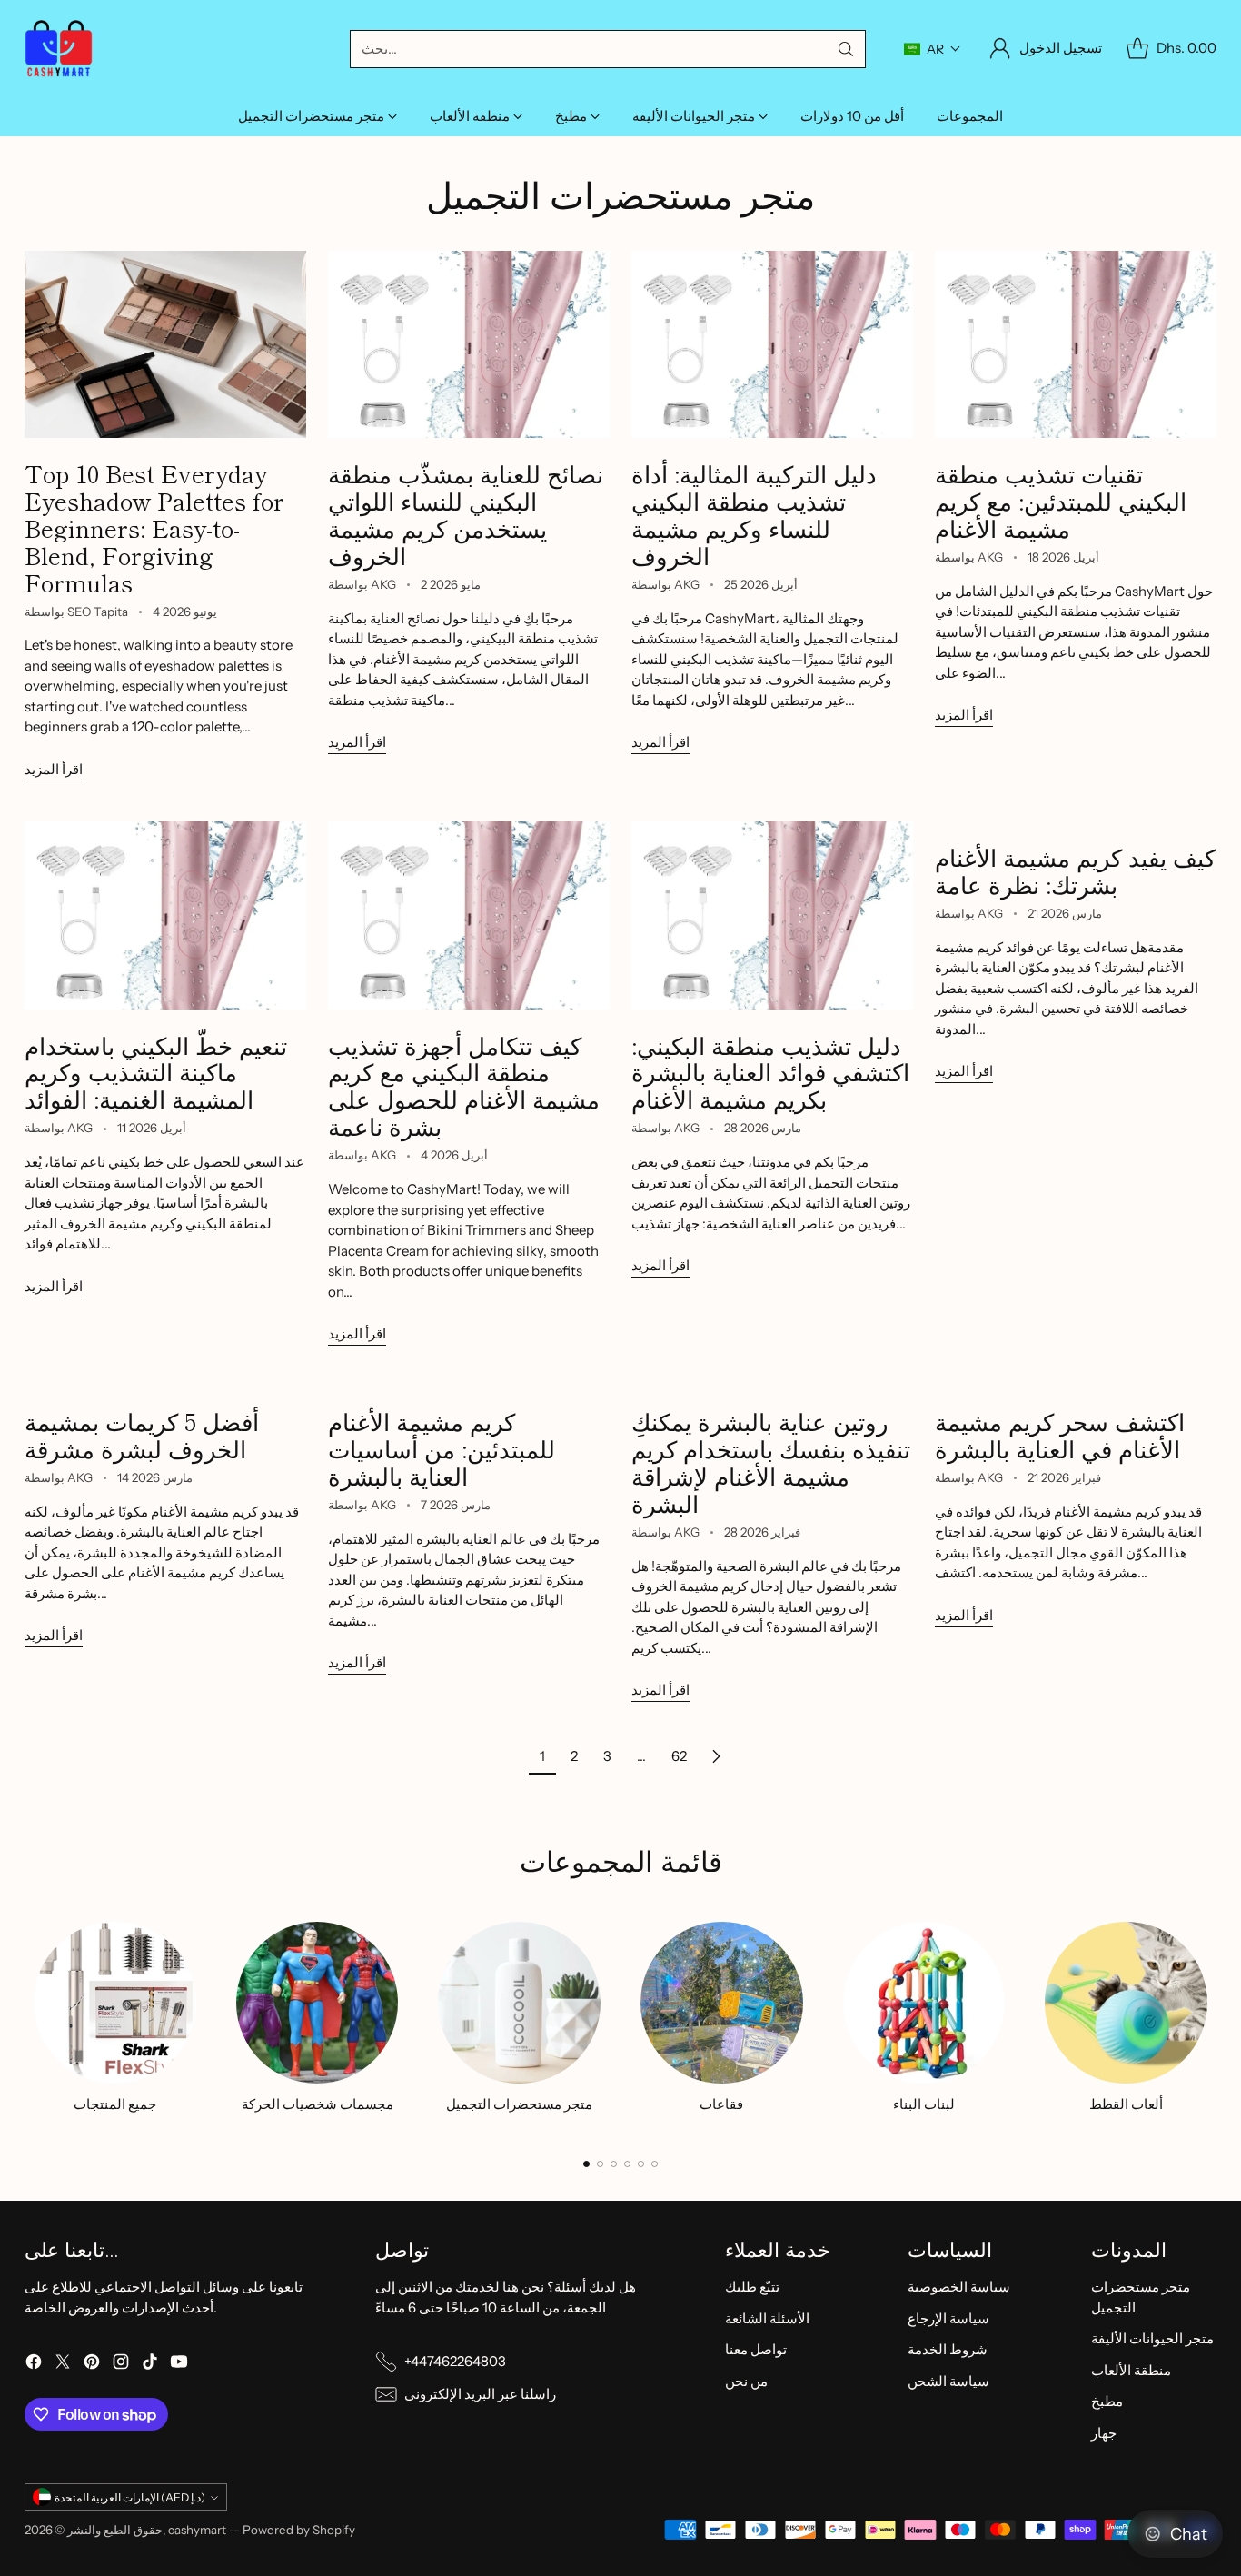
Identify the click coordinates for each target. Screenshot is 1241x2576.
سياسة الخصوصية (959, 2287)
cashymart (197, 2530)
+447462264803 (455, 2361)
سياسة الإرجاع (948, 2318)
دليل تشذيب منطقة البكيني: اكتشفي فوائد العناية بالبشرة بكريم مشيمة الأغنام (770, 1072)
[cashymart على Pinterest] (92, 2365)
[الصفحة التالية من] (716, 1756)
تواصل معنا (756, 2349)
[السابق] (30, 2024)
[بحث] (846, 49)
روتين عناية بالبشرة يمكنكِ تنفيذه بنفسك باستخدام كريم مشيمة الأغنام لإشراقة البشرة (771, 1462)
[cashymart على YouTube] (179, 2365)
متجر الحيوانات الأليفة (1152, 2338)
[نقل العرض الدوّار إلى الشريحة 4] (627, 2164)
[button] (933, 49)
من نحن (746, 2381)
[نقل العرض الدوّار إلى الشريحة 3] (614, 2164)
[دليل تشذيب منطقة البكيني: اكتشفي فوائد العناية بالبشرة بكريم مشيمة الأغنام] (772, 915)
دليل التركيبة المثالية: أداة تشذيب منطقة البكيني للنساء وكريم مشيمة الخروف (754, 514)
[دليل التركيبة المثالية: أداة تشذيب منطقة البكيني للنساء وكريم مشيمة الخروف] (772, 345)
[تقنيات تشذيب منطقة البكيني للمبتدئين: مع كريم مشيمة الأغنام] (1076, 345)
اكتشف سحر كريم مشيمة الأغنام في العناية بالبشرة (1060, 1434)
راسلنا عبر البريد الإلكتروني (480, 2394)
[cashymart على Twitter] (63, 2365)
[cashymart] (59, 49)
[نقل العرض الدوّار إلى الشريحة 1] (586, 2164)
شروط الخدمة (948, 2349)
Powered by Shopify (299, 2530)
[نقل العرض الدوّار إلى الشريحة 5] (641, 2164)
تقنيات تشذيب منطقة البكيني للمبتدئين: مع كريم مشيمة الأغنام (1061, 500)
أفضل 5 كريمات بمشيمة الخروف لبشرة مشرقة (142, 1434)
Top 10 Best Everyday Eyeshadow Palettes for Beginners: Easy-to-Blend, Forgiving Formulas (154, 527)
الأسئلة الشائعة (767, 2318)
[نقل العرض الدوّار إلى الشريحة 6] (655, 2164)
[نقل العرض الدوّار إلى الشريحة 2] (600, 2164)
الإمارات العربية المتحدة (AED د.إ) (130, 2497)
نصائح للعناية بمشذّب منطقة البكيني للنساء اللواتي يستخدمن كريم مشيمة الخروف (466, 514)
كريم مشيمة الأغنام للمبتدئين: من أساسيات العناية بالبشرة (442, 1448)
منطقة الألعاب (1131, 2370)
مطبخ (1107, 2401)
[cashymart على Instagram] (121, 2365)
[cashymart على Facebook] (34, 2365)
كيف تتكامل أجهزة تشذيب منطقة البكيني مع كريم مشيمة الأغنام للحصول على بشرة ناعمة (464, 1085)
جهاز (1104, 2433)
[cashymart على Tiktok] (150, 2365)
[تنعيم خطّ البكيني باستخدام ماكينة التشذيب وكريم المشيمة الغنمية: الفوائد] (165, 915)
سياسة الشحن (948, 2381)
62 (679, 1756)
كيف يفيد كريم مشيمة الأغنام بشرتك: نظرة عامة (1075, 870)
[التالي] (1211, 2024)
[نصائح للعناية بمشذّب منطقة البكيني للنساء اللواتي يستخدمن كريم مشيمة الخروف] (469, 345)
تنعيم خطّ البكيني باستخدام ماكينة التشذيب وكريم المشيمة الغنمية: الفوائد (156, 1072)
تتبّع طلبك (752, 2287)
